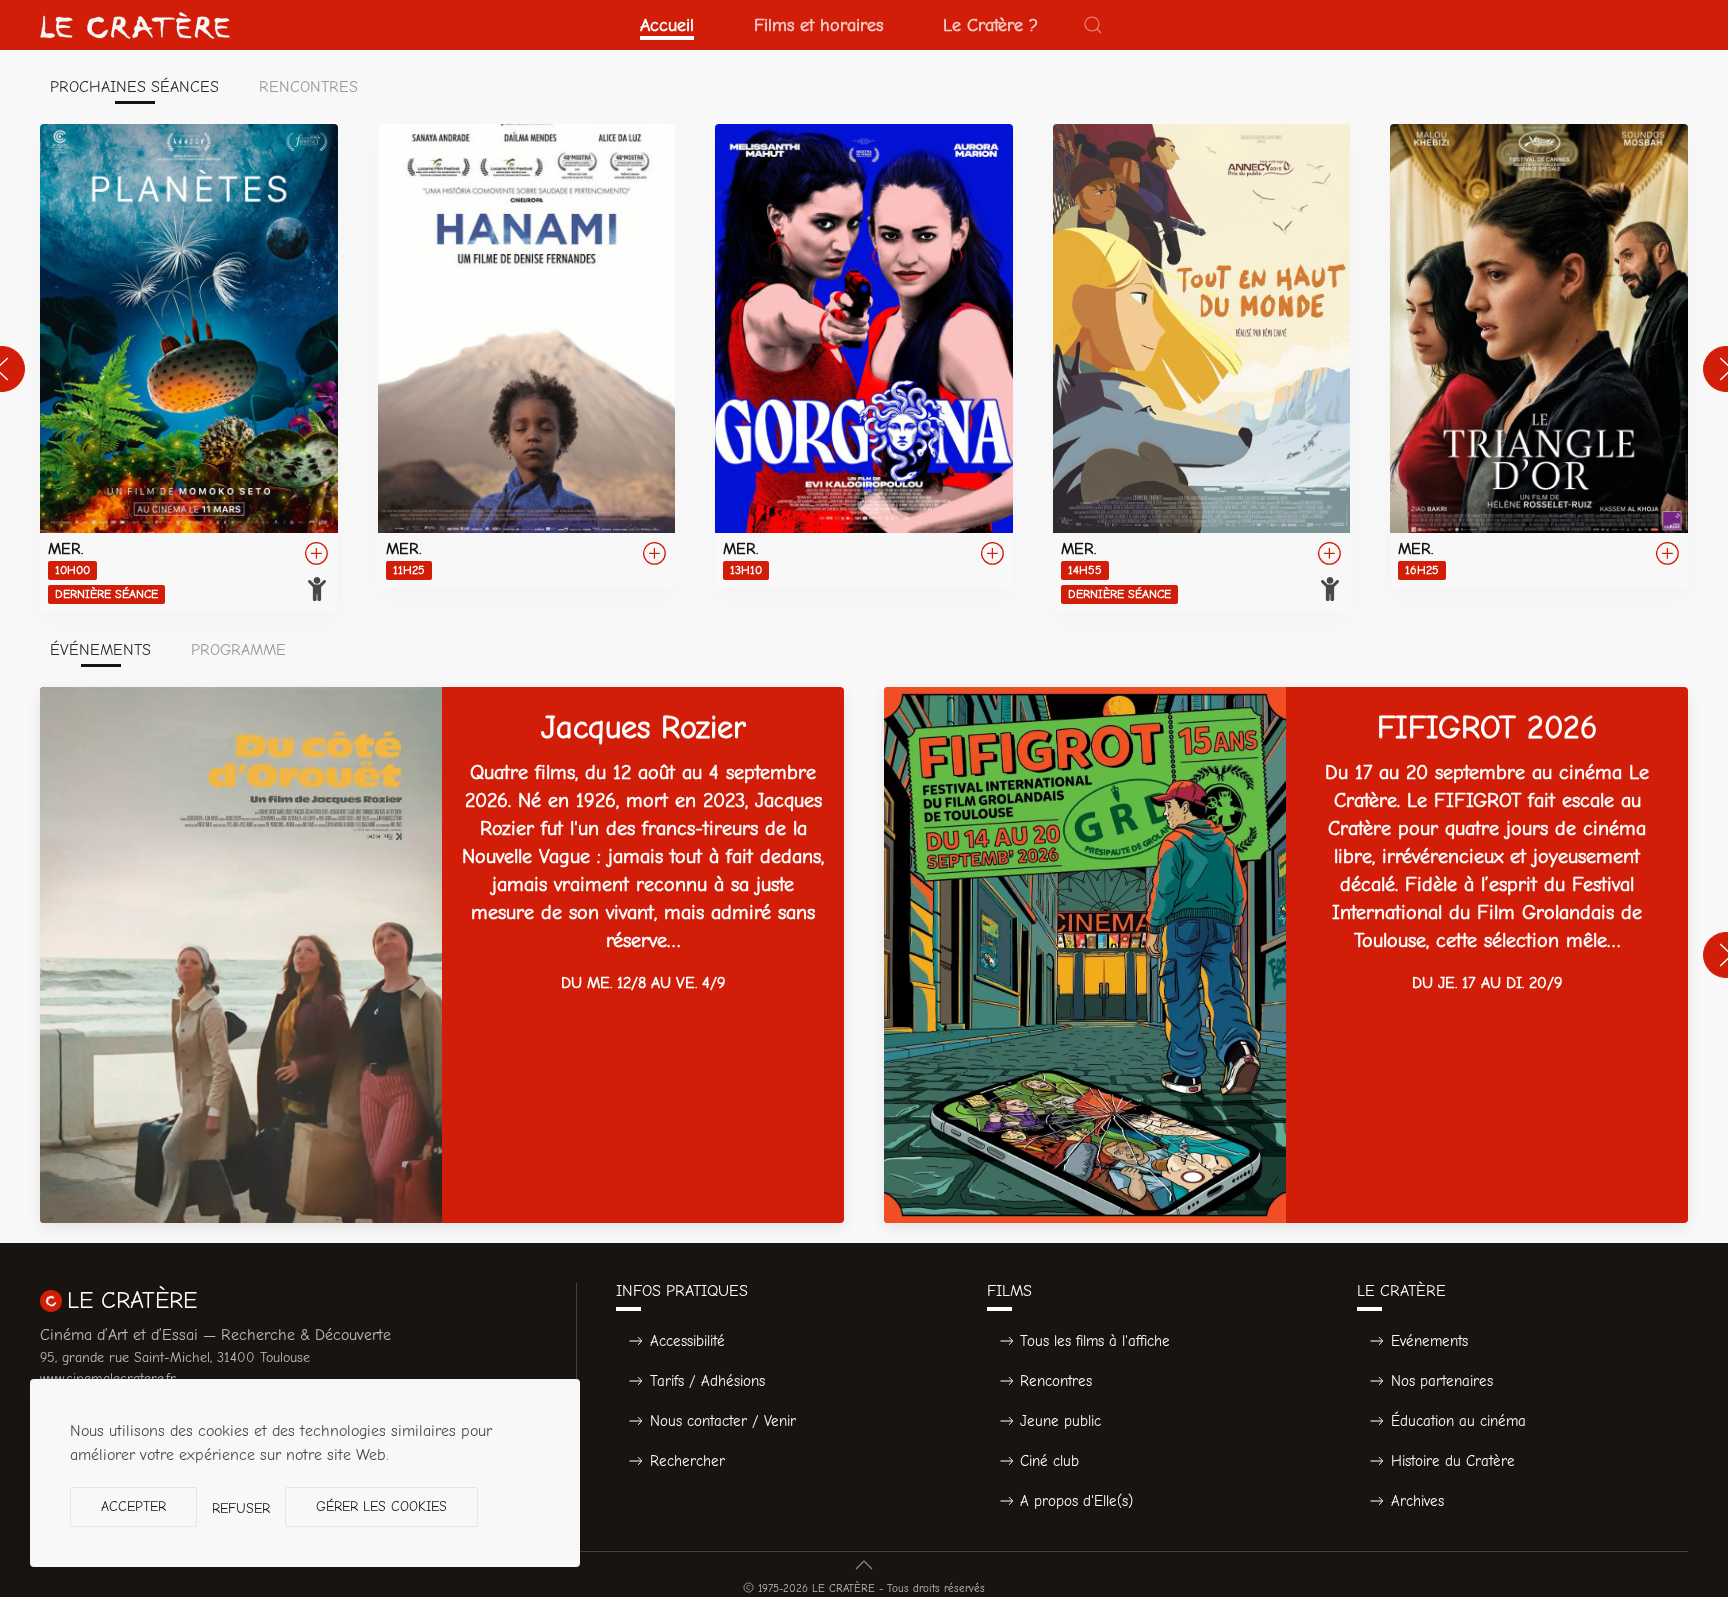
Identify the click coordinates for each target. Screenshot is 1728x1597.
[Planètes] (189, 368)
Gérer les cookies (381, 1506)
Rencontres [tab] (308, 87)
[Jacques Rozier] (442, 955)
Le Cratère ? (990, 25)
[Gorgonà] (864, 356)
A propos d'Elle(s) (1076, 1501)
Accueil (667, 25)
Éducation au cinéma (1458, 1421)
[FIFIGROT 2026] (1286, 955)
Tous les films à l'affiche (1095, 1341)
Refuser (241, 1508)
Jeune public (1060, 1421)
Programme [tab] (238, 650)
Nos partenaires (1442, 1381)
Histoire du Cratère (1453, 1461)
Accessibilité (687, 1341)
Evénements (1429, 1341)
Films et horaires (818, 25)
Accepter (133, 1506)
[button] (1093, 25)
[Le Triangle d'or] (1539, 356)
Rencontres (1056, 1381)
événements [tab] (100, 650)
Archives (1417, 1501)
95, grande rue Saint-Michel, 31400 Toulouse (175, 1357)
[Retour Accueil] (135, 25)
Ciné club (1049, 1461)
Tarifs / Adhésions (707, 1381)
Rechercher (687, 1461)
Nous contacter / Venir (723, 1421)
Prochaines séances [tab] (134, 87)
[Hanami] (527, 356)
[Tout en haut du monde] (1202, 368)
